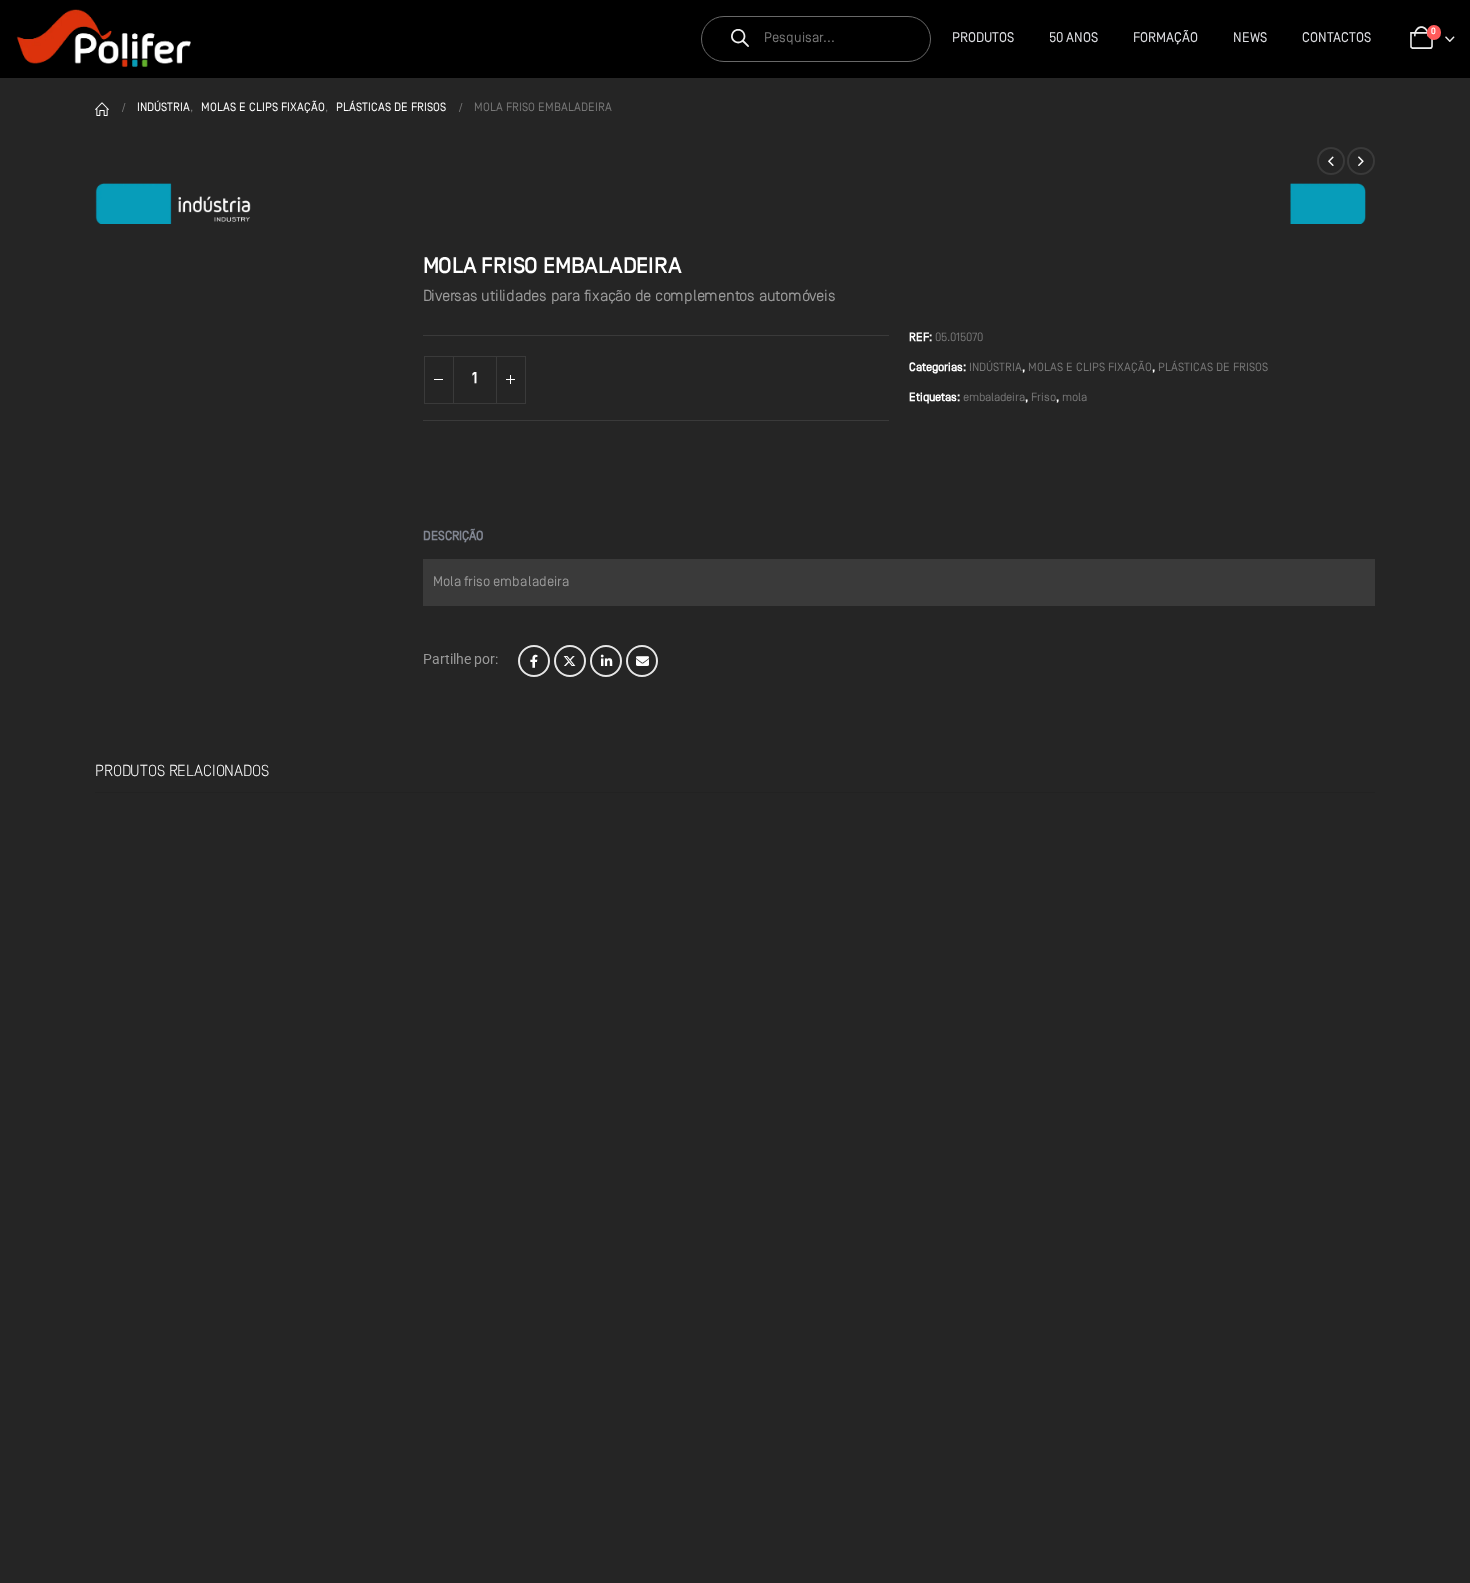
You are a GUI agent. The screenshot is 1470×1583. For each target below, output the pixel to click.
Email (642, 661)
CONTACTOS (1336, 38)
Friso (1043, 398)
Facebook (534, 661)
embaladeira (994, 398)
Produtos (983, 38)
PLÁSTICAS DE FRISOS (1213, 368)
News (1250, 38)
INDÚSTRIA (995, 368)
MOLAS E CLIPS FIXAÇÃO (1090, 368)
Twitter (570, 661)
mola (1074, 398)
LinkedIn (606, 661)
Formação (1165, 38)
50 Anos (1073, 38)
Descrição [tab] (453, 536)
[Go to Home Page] (102, 108)
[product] (211, 933)
